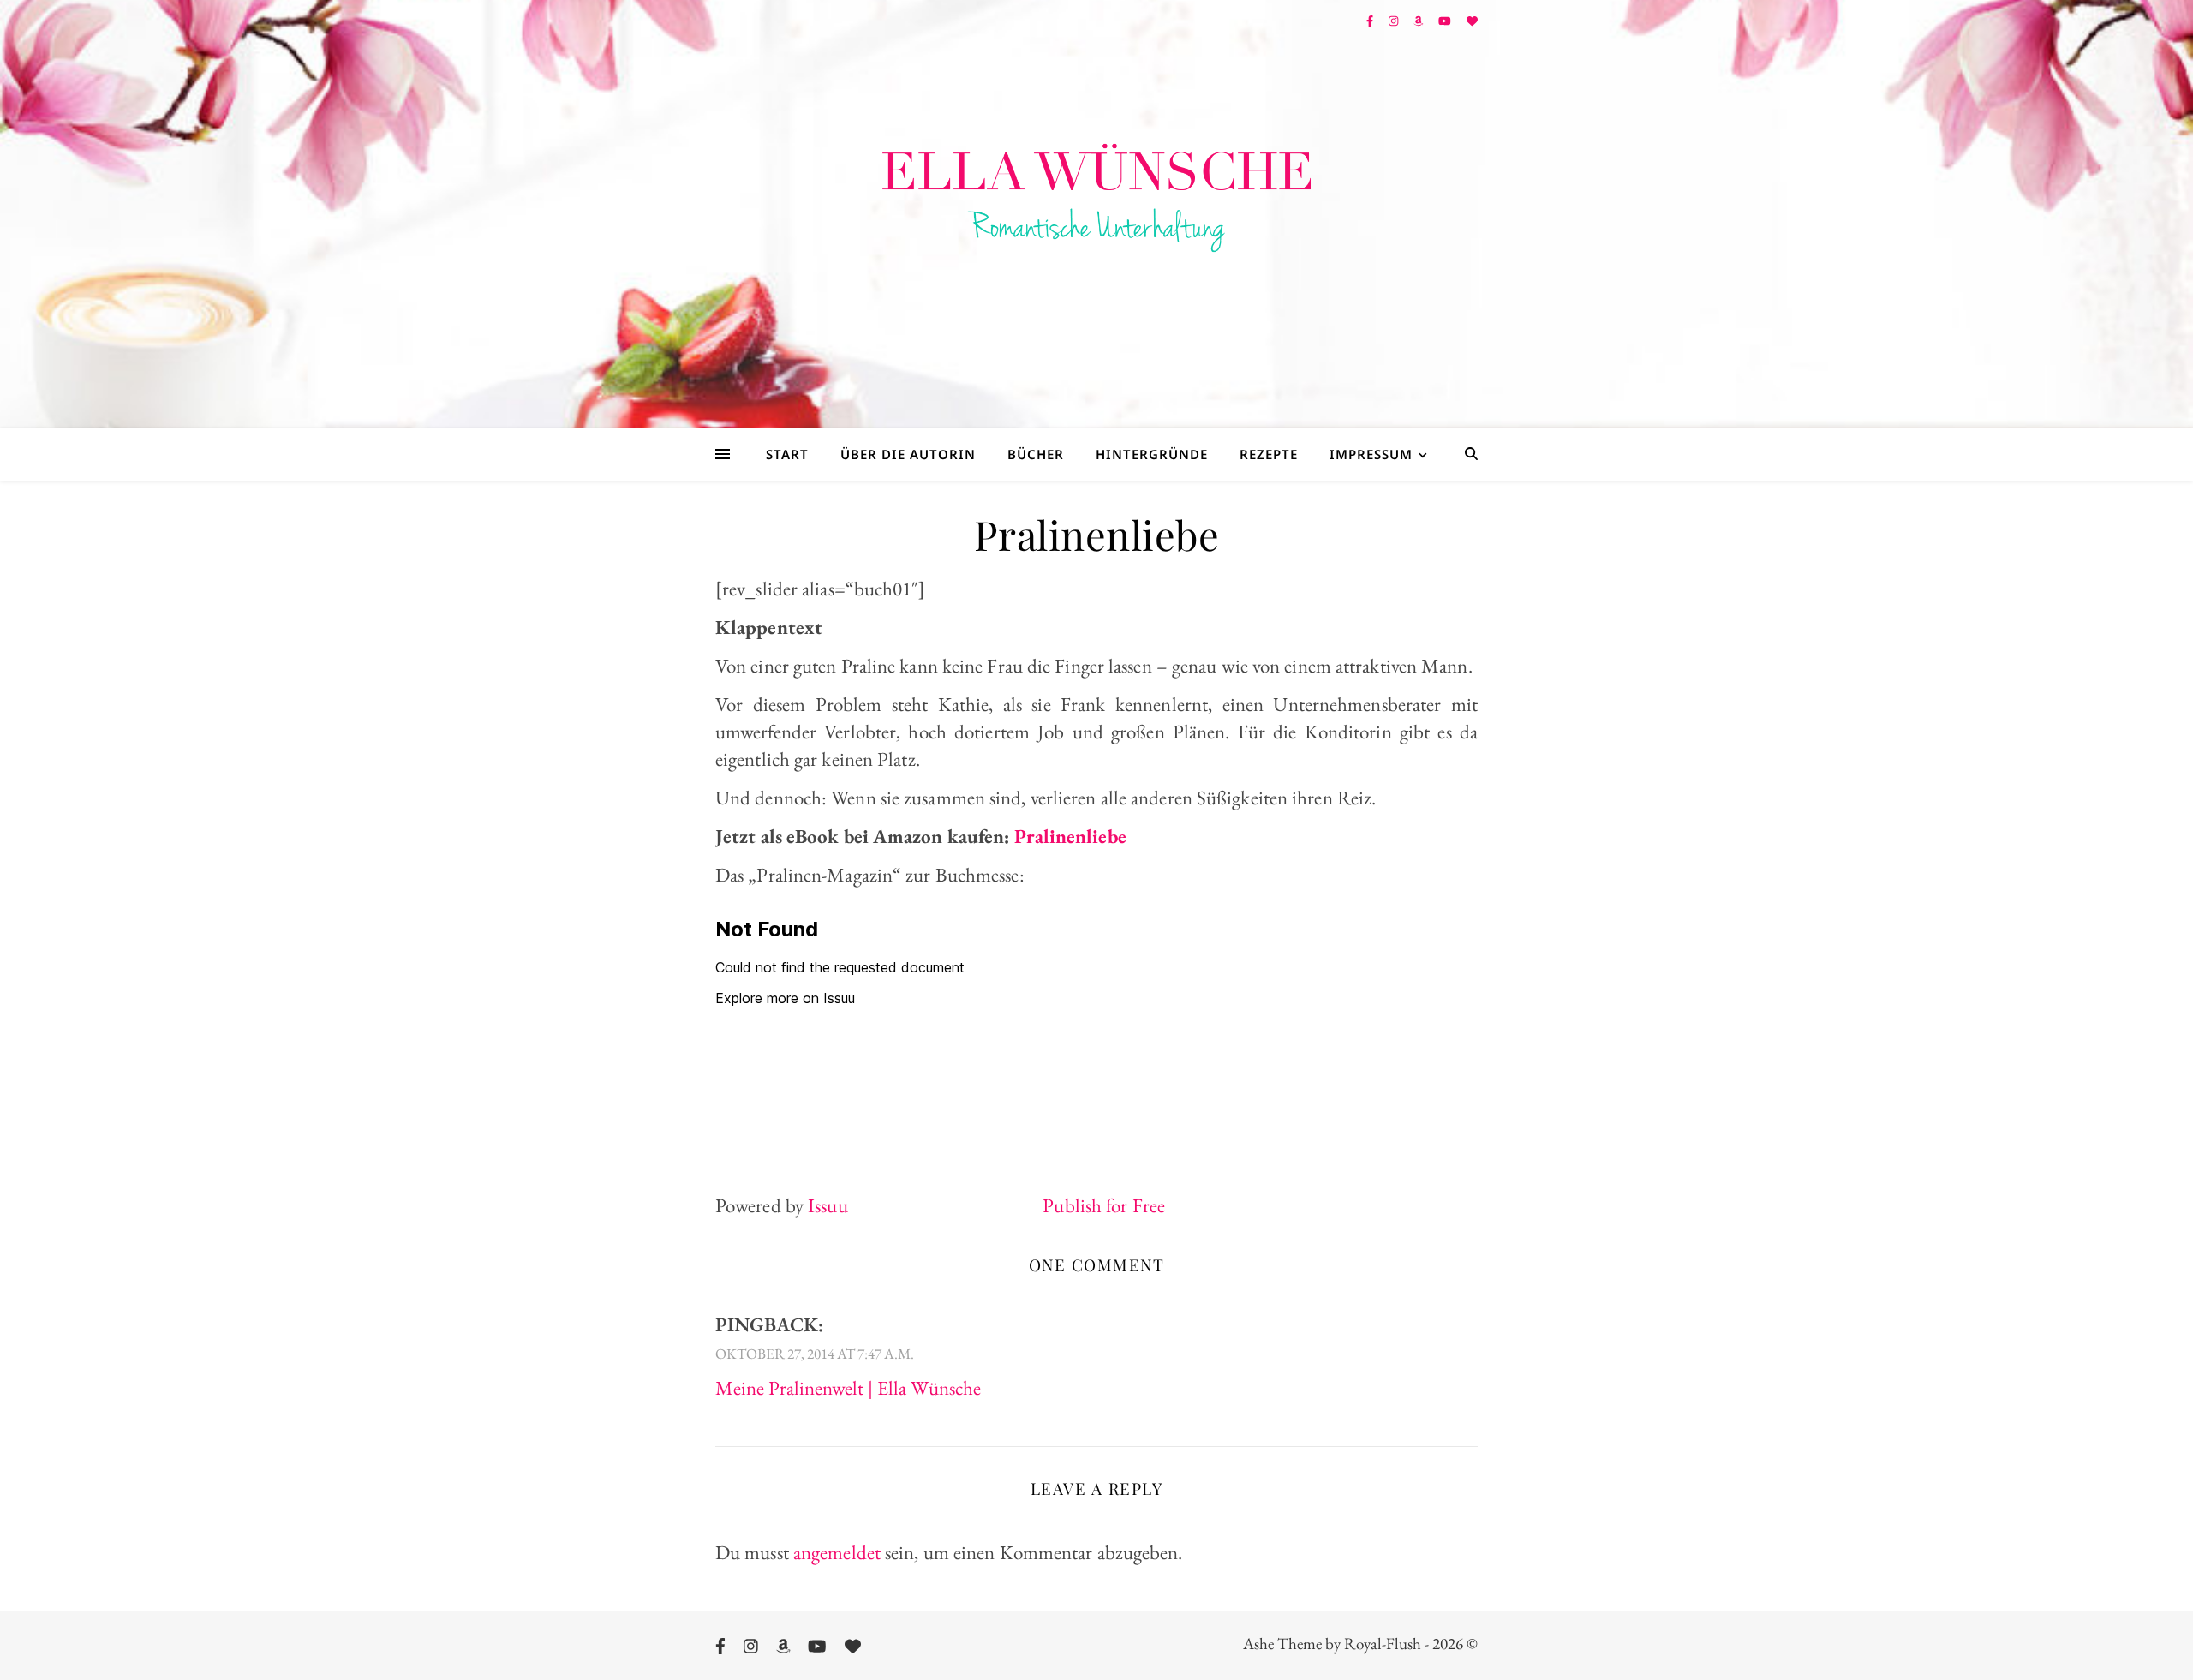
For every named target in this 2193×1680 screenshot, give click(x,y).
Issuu (828, 1205)
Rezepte (1269, 454)
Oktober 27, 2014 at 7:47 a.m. (815, 1354)
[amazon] (1419, 21)
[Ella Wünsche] (1096, 198)
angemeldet (837, 1552)
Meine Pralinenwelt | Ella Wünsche (848, 1388)
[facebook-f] (1371, 21)
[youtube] (1446, 21)
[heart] (1472, 21)
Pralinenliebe (1070, 836)
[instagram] (1395, 21)
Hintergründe (1152, 454)
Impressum (1371, 454)
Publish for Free (1104, 1205)
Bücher (1036, 454)
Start (787, 454)
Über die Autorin (908, 454)
